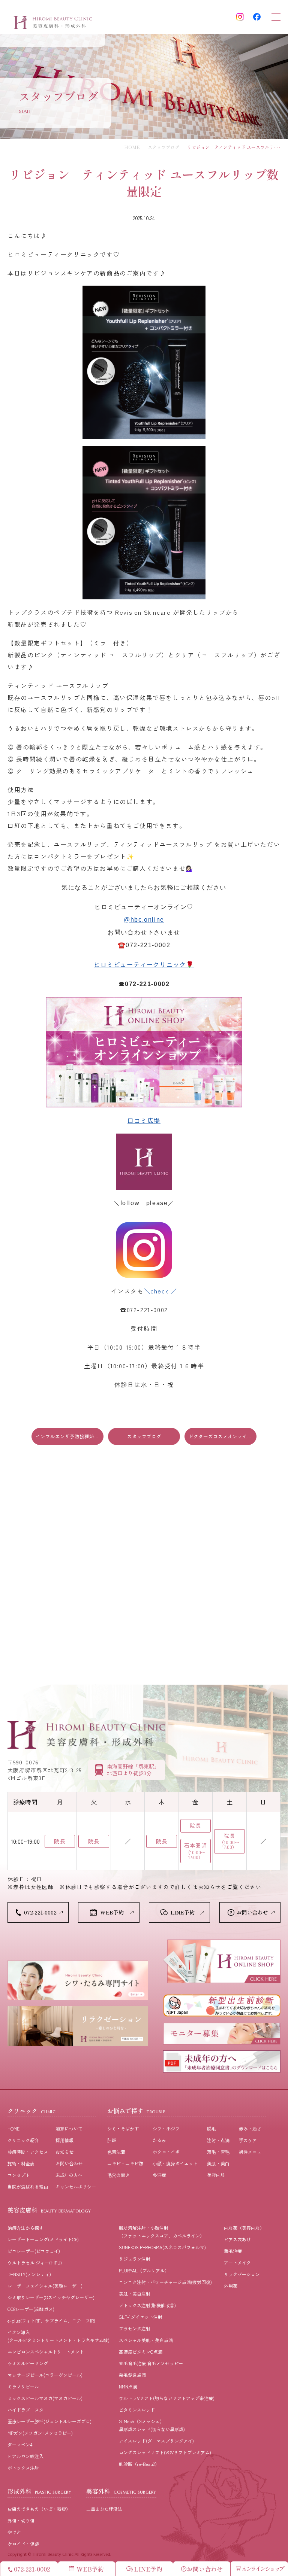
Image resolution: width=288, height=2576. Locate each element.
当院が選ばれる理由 (28, 2186)
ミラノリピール (23, 2386)
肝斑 (112, 2140)
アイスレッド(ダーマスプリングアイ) (156, 2441)
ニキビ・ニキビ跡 (125, 2163)
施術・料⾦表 (21, 2163)
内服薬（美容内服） (244, 2228)
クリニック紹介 (23, 2140)
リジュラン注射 (135, 2259)
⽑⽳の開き (118, 2175)
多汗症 (159, 2175)
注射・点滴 (218, 2140)
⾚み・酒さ (250, 2128)
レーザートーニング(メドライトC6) (43, 2239)
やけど (14, 2532)
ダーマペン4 (20, 2444)
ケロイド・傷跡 (23, 2544)
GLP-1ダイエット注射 (141, 2317)
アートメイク (237, 2262)
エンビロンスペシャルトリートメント (46, 2352)
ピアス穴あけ (237, 2239)
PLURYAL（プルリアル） (144, 2270)
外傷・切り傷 (21, 2520)
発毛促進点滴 (132, 2375)
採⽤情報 (64, 2140)
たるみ (159, 2140)
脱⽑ (211, 2128)
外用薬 (231, 2286)
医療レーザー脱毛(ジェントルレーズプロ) (49, 2421)
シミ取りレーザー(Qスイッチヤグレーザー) (51, 2297)
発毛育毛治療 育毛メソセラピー (151, 2363)
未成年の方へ (69, 2175)
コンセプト (19, 2175)
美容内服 (216, 2175)
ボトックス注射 (23, 2468)
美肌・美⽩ (218, 2163)
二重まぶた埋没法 (104, 2509)
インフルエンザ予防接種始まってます (70, 1436)
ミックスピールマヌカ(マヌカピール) (45, 2398)
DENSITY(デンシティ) (29, 2274)
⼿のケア (248, 2140)
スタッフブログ (163, 147)
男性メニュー (252, 2152)
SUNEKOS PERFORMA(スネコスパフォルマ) (162, 2247)
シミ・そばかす (123, 2128)
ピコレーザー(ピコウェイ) (34, 2251)
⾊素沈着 (116, 2152)
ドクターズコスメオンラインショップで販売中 (223, 1436)
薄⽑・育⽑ (218, 2152)
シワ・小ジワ (166, 2128)
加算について (69, 2128)
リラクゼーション (242, 2274)
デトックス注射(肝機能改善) (147, 2305)
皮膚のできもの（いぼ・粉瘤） (39, 2509)
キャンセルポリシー (76, 2186)
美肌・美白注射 (135, 2294)
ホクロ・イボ (166, 2152)
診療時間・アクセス (28, 2152)
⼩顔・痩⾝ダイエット (175, 2163)
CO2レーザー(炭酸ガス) (31, 2309)
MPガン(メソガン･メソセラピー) (40, 2433)
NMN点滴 (128, 2386)
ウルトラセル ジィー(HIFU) (35, 2262)
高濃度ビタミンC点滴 (141, 2352)
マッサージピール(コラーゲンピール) (45, 2375)
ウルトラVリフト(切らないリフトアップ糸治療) (167, 2398)
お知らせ (64, 2152)
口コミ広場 (144, 1121)
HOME (132, 147)
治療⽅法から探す (25, 2228)
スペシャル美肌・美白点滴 (146, 2340)
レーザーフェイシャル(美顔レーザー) (45, 2286)
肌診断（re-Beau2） (139, 2464)
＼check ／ (161, 1291)
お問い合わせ (69, 2163)
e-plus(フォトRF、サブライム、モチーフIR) (51, 2320)
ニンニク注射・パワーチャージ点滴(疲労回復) (165, 2282)
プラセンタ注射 (135, 2328)
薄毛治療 (233, 2251)
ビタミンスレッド (137, 2410)
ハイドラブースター (28, 2410)
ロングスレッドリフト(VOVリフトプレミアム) (165, 2452)
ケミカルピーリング (28, 2363)
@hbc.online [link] (144, 920)
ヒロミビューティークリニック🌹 (144, 965)
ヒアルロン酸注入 (25, 2456)
